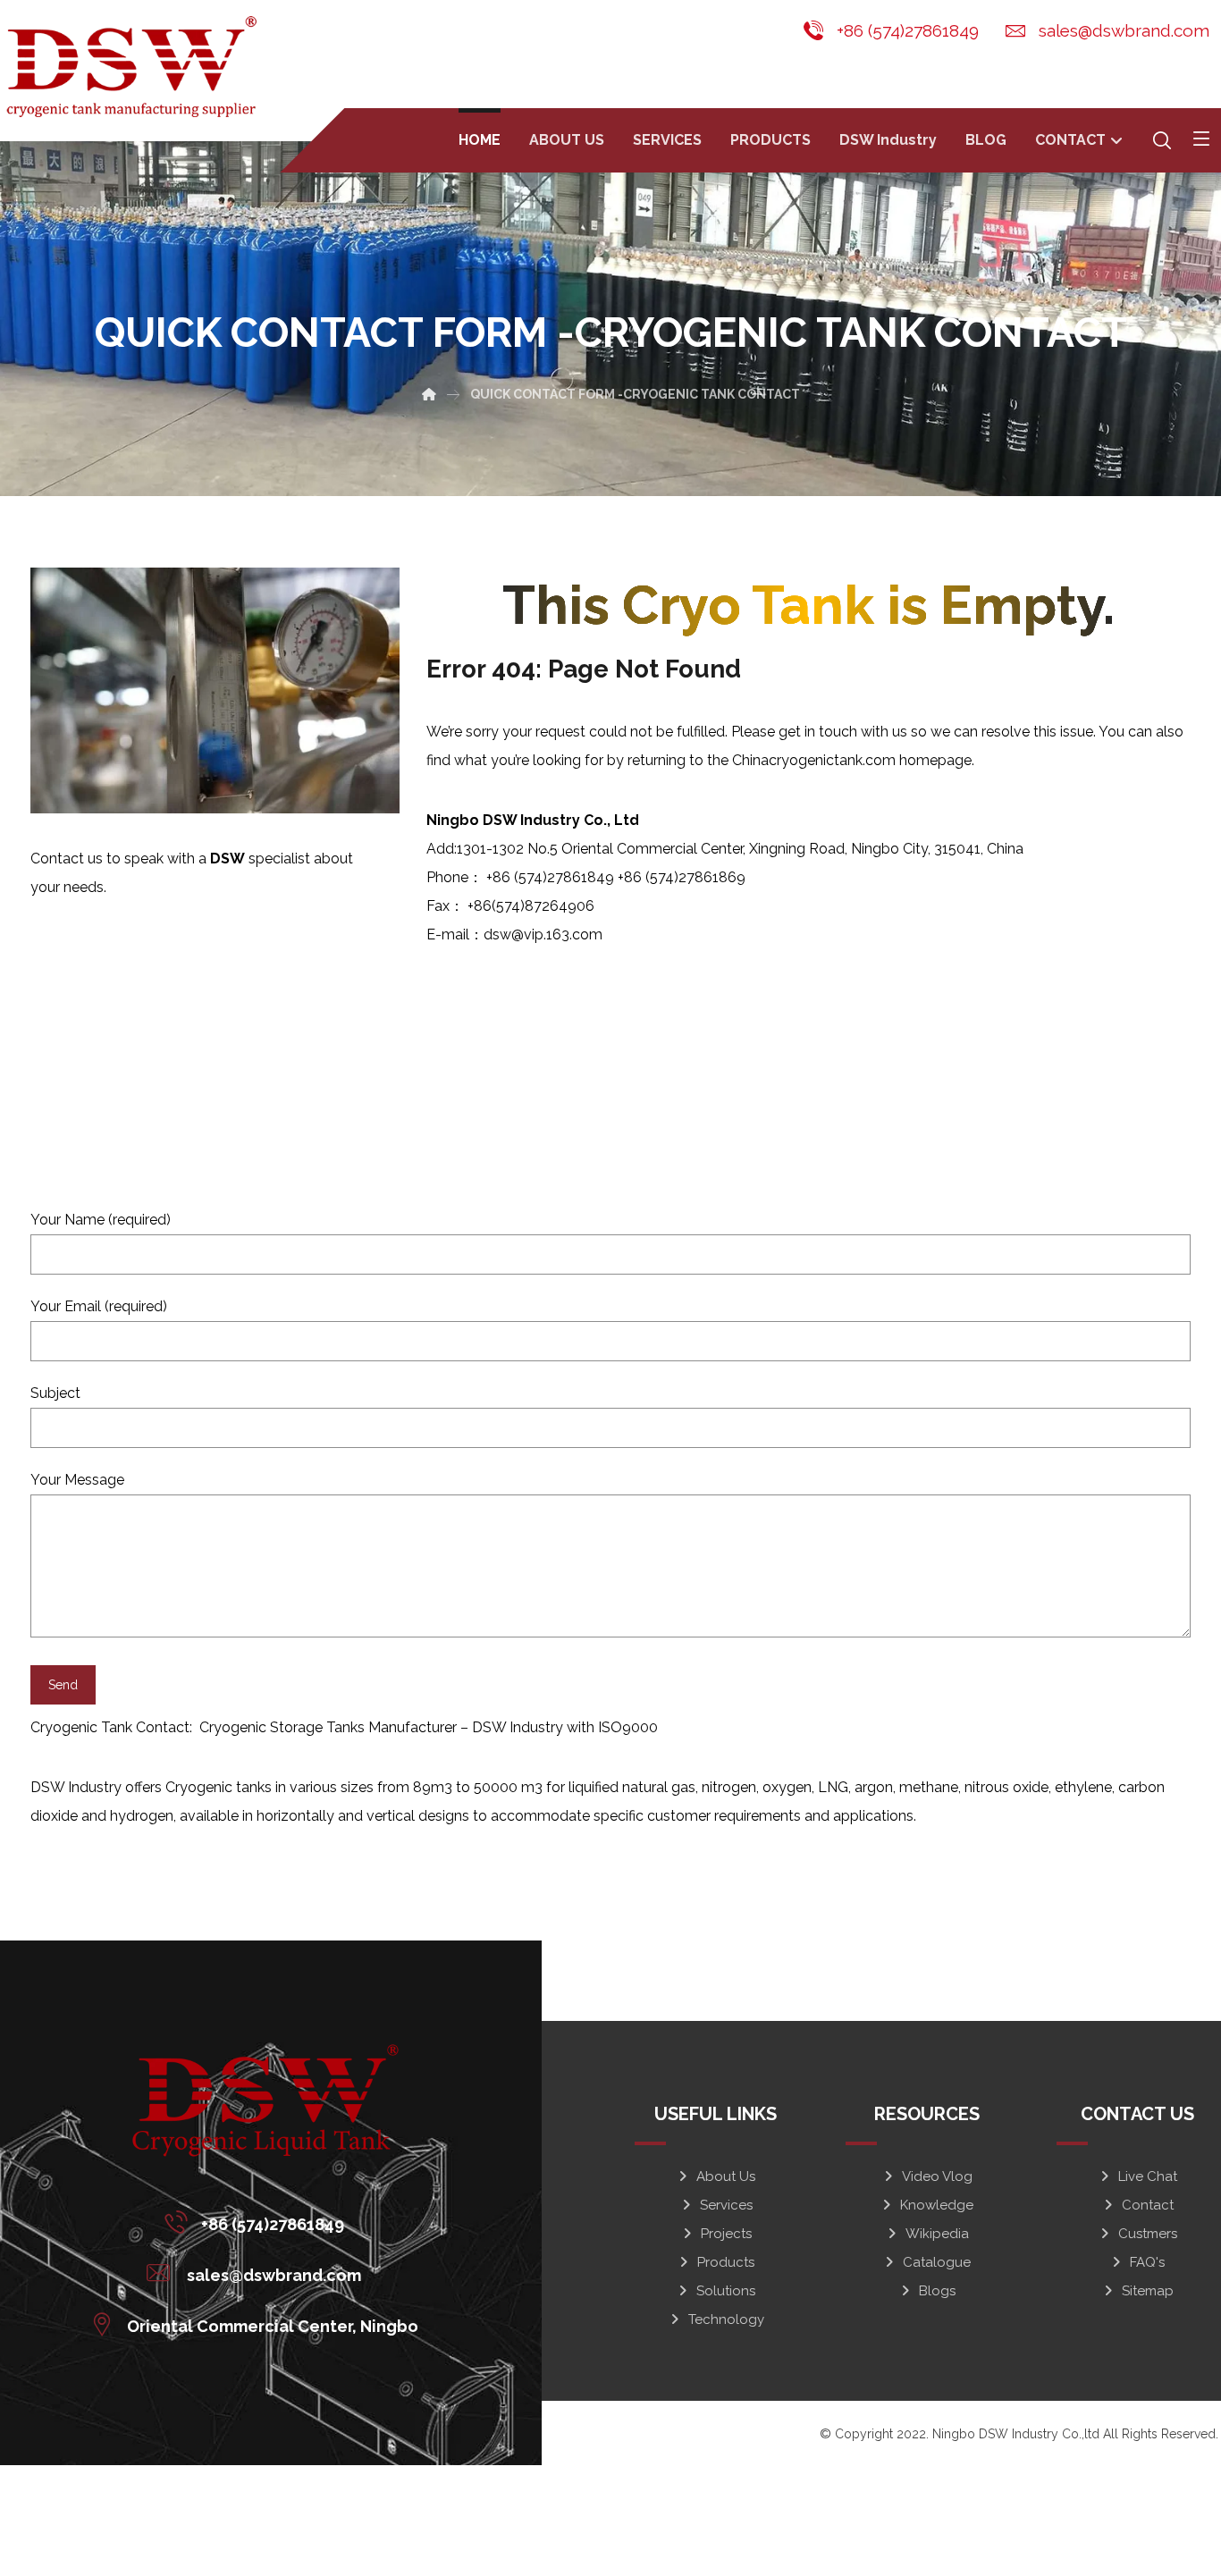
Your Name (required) (101, 1220)
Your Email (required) (99, 1306)
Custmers (1148, 2234)
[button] (1201, 139)
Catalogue (937, 2262)
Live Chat (1148, 2176)
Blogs (937, 2291)
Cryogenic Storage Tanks (284, 1727)
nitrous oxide (1006, 1787)
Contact (1148, 2205)
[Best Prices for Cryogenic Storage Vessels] (135, 67)
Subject (55, 1393)
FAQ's (1147, 2262)
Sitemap (1148, 2291)
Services (726, 2205)
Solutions (726, 2291)
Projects (726, 2234)
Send (63, 1685)
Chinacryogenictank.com (814, 760)
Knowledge (937, 2205)
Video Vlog (937, 2176)
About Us (726, 2176)
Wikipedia (937, 2234)
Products (726, 2262)
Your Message (77, 1480)
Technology (726, 2319)
